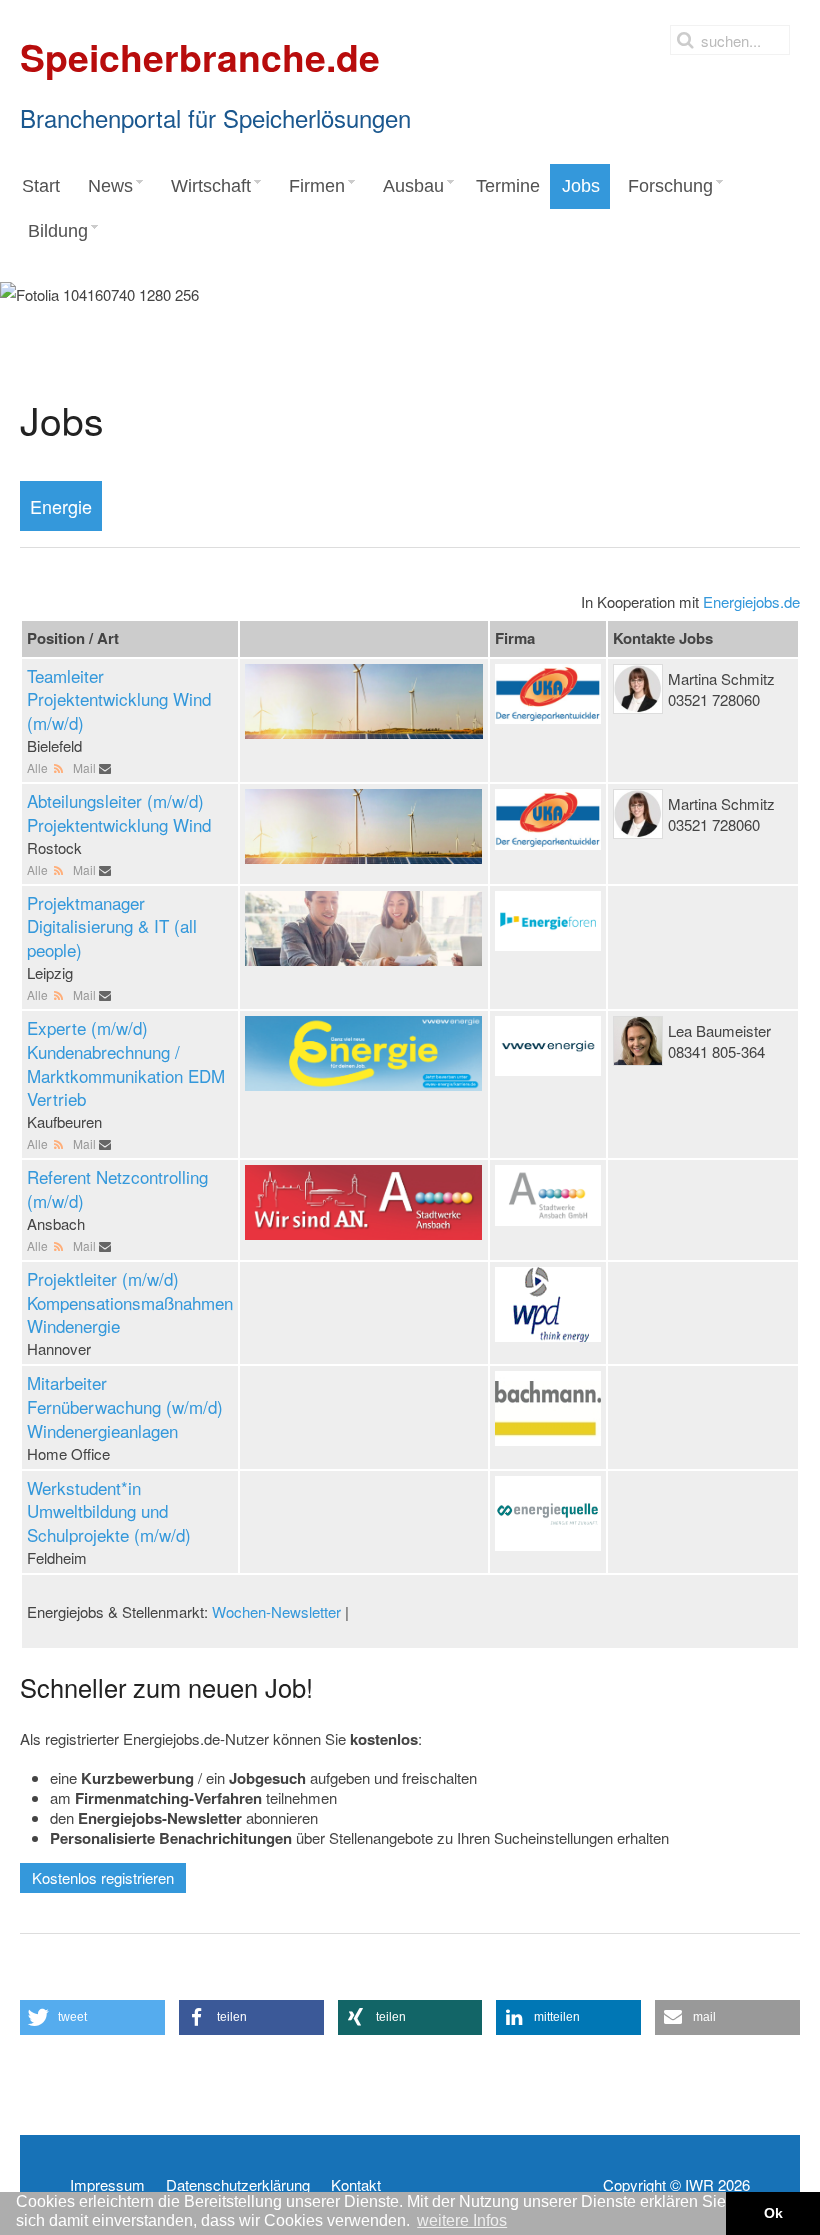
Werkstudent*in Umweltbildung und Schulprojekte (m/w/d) (109, 1511)
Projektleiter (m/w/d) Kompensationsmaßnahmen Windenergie (130, 1302)
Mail (86, 767)
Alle (39, 767)
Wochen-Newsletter (276, 1611)
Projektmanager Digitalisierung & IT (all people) (112, 926)
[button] (92, 2017)
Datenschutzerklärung (238, 2185)
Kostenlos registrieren (103, 1877)
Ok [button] (773, 2213)
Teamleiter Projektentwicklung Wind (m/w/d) (119, 699)
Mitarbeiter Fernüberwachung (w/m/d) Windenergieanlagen (125, 1406)
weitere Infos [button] (462, 2220)
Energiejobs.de (751, 601)
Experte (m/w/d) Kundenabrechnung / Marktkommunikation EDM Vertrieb (126, 1063)
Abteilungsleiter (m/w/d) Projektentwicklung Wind (119, 812)
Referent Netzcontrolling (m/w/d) (117, 1188)
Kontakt (356, 2185)
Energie (61, 506)
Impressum (107, 2185)
